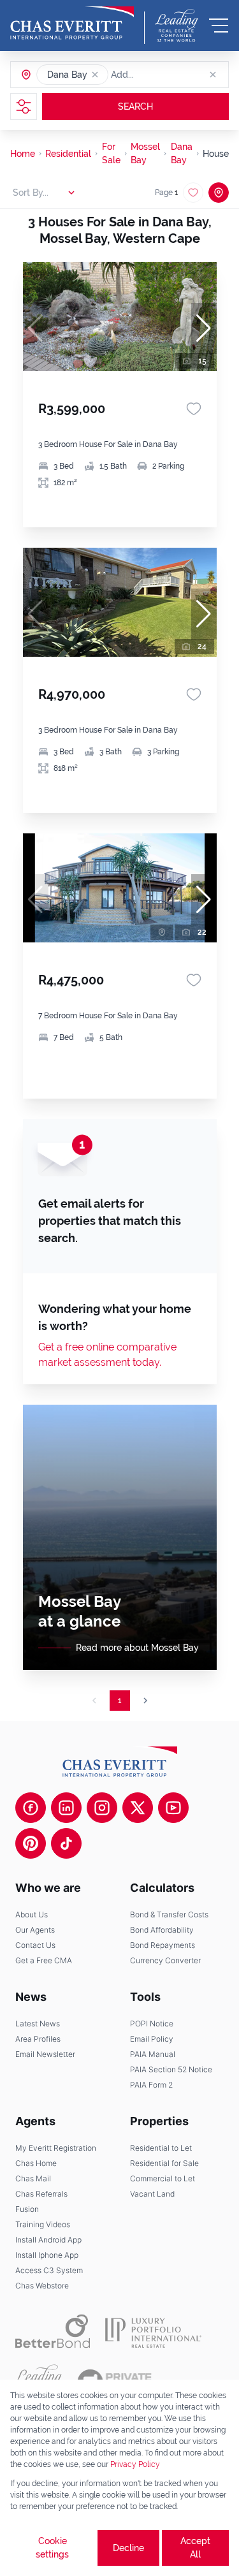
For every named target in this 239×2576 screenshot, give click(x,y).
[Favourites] (194, 409)
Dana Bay (182, 153)
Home (23, 154)
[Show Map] (219, 193)
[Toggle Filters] (24, 106)
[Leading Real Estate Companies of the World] (177, 26)
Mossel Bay (145, 153)
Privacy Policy (135, 2464)
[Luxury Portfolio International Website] (153, 2331)
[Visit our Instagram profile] (102, 1808)
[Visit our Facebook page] (31, 1808)
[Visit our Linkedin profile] (66, 1808)
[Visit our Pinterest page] (31, 1843)
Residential (68, 154)
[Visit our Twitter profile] (138, 1808)
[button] (95, 75)
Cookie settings (52, 2548)
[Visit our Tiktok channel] (66, 1843)
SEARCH (135, 106)
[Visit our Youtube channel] (173, 1808)
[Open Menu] (219, 26)
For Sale (111, 153)
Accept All (195, 2548)
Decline (128, 2548)
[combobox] (160, 75)
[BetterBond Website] (53, 2331)
